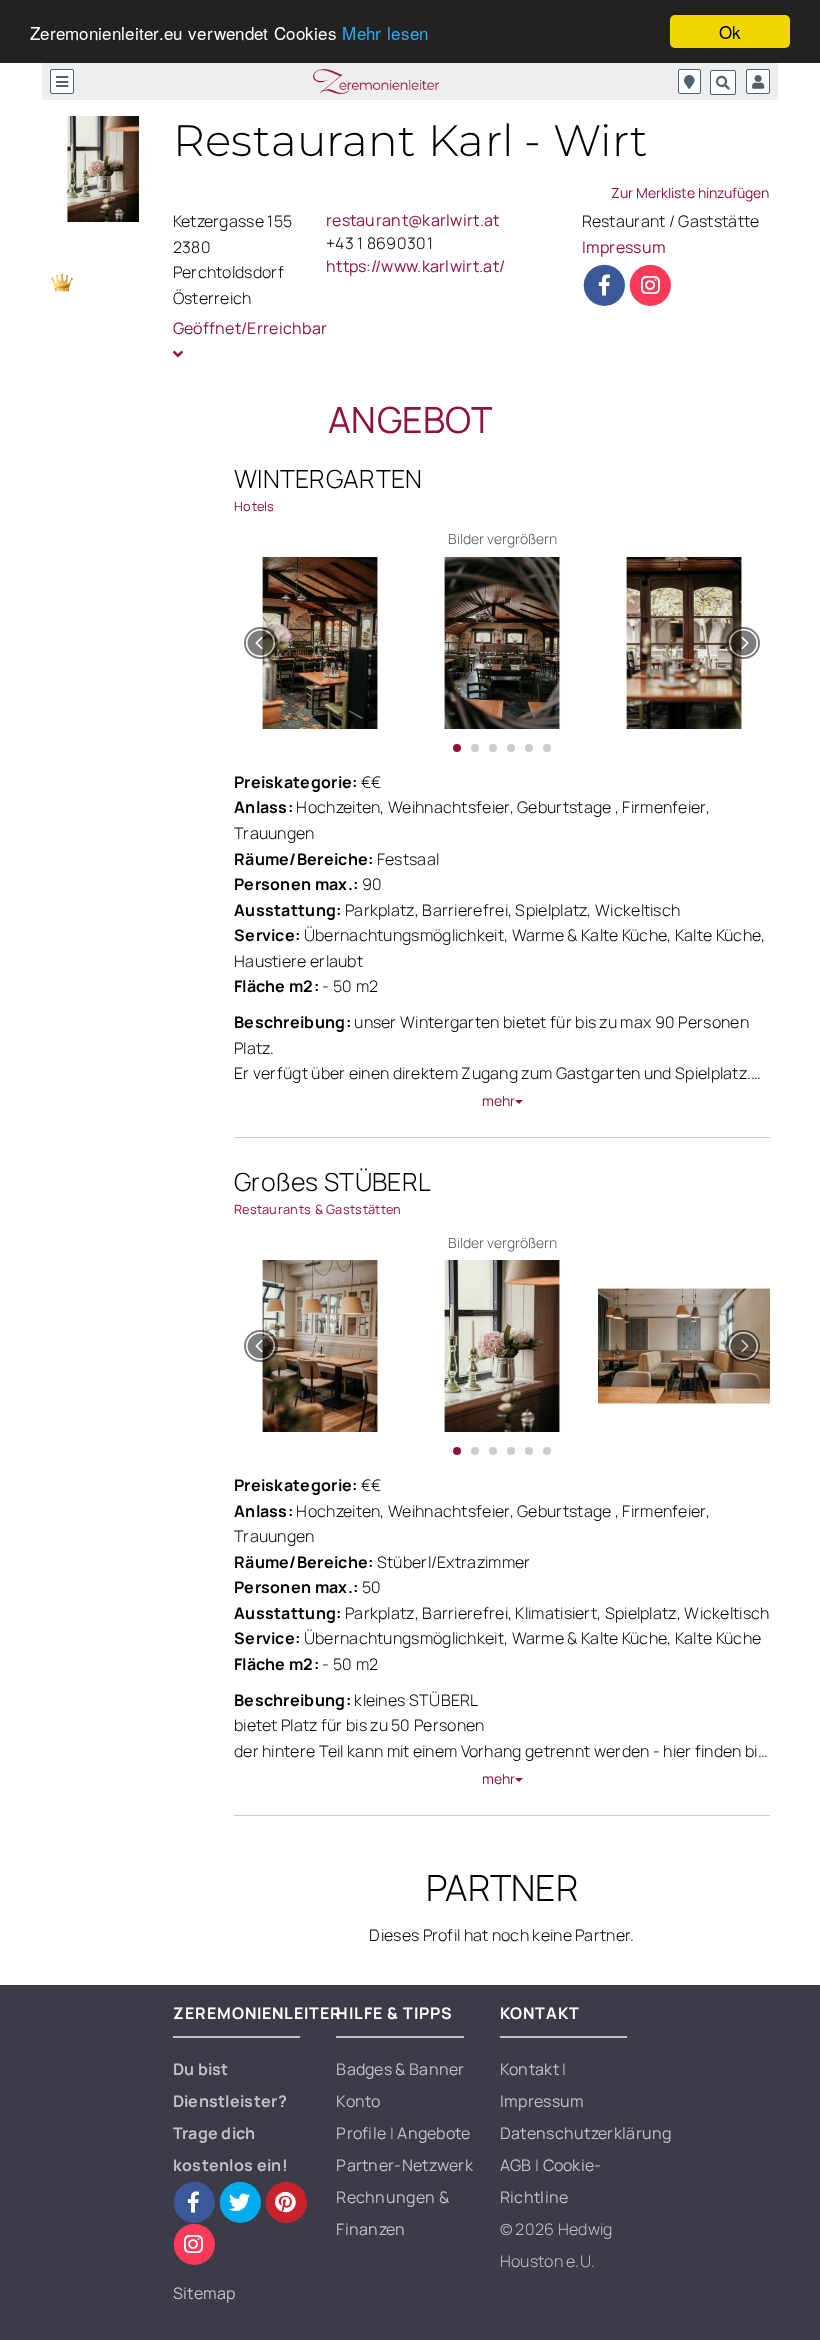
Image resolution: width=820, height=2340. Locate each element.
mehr (498, 1100)
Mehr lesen (385, 32)
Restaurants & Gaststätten (318, 1209)
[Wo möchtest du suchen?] (689, 81)
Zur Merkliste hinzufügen (690, 192)
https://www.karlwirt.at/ (415, 266)
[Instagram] (650, 285)
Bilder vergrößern (502, 538)
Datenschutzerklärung (586, 2133)
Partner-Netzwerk (404, 2165)
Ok (730, 31)
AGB (517, 2165)
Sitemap (204, 2293)
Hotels (254, 506)
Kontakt (531, 2069)
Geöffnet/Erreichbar (241, 328)
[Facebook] (604, 285)
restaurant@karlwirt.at (413, 220)
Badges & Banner (400, 2069)
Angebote (433, 2133)
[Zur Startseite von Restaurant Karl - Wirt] (103, 169)
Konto (358, 2101)
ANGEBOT (410, 419)
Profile (362, 2133)
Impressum (624, 247)
